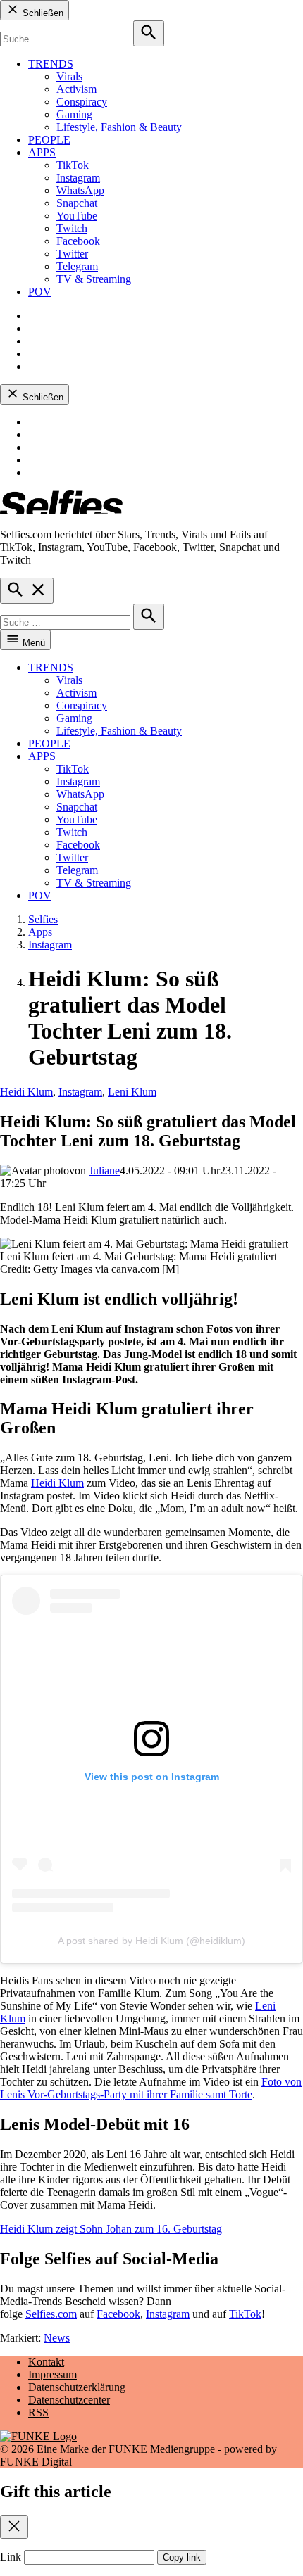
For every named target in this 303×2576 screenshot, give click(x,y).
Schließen (42, 13)
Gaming (74, 114)
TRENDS (51, 64)
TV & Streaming (94, 279)
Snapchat (77, 203)
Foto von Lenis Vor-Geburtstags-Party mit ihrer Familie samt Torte (151, 2088)
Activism (76, 89)
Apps (40, 932)
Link (11, 2557)
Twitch (72, 228)
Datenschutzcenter (69, 2400)
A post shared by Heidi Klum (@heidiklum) (151, 1941)
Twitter (72, 254)
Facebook (78, 241)
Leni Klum (132, 1092)
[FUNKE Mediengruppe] (38, 2436)
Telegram (77, 266)
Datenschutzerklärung (77, 2387)
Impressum (52, 2374)
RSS (38, 2412)
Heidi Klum (26, 1092)
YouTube (77, 216)
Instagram (78, 178)
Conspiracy (82, 102)
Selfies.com (51, 2314)
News (57, 2338)
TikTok (73, 165)
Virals (69, 76)
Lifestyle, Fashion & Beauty (119, 127)
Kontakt (46, 2362)
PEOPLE (49, 140)
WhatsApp (80, 190)
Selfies (43, 919)
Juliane (104, 1170)
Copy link (182, 2557)
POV (40, 292)
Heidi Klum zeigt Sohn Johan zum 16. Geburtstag (111, 2229)
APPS (42, 152)
